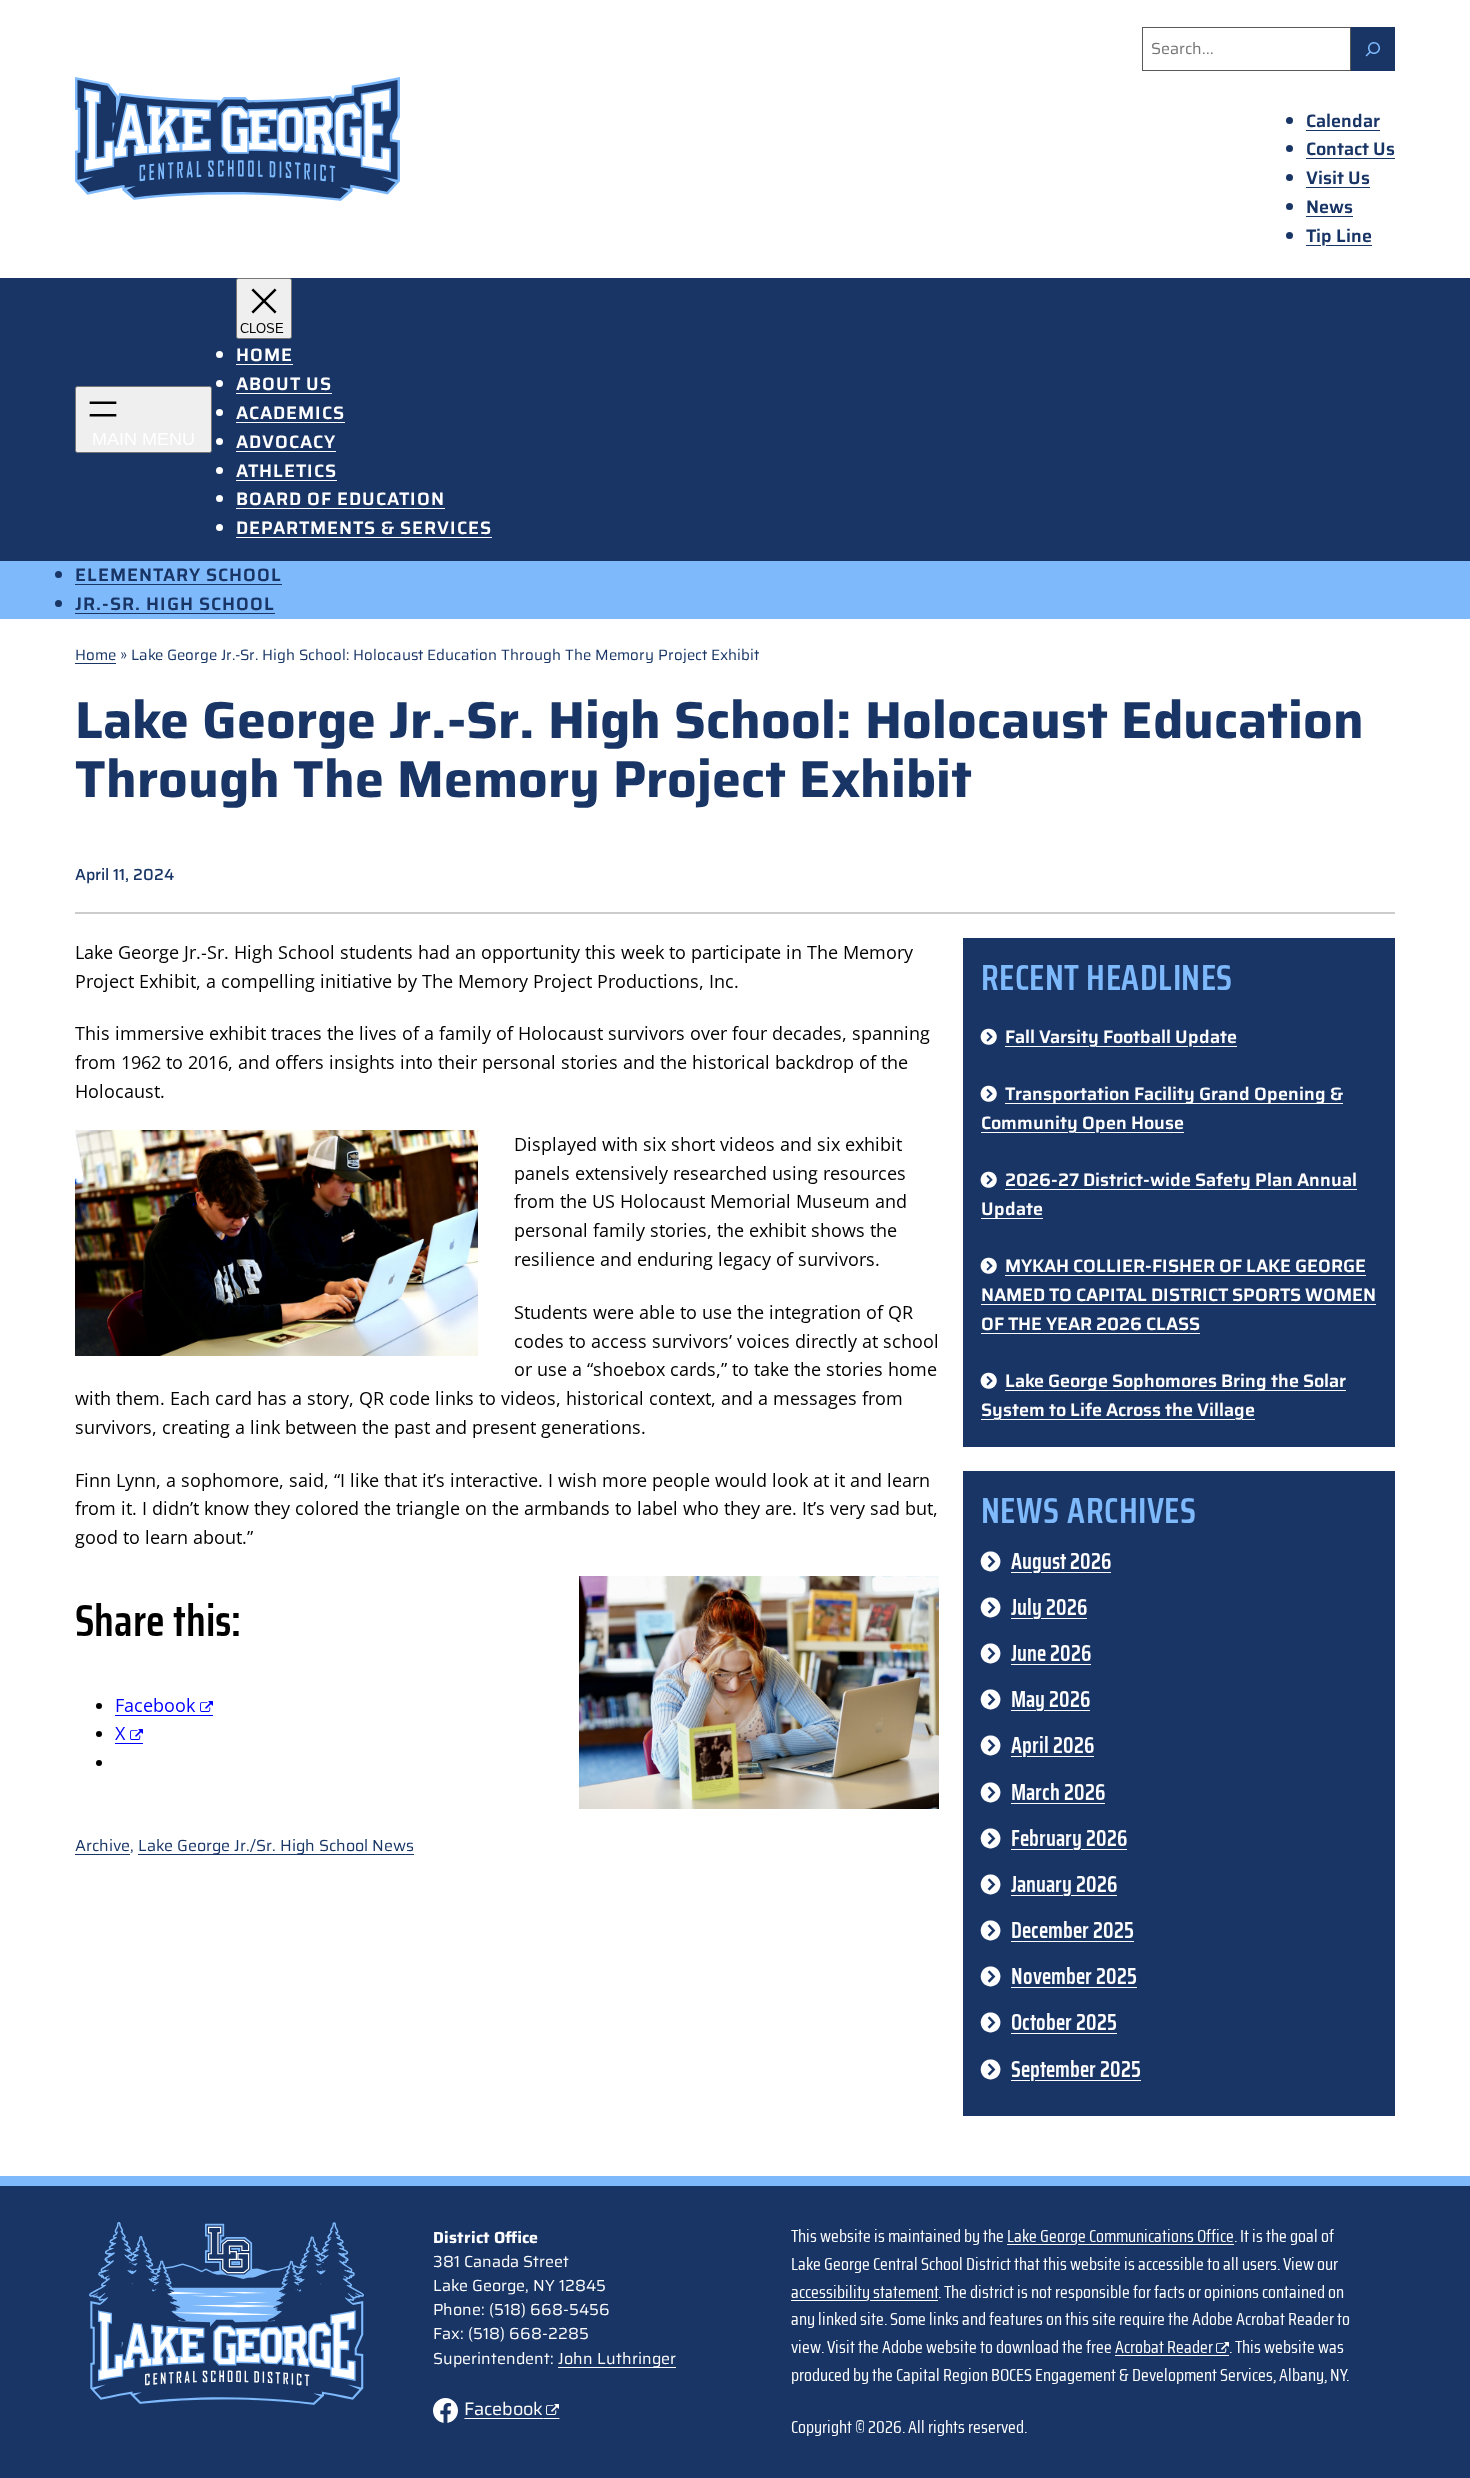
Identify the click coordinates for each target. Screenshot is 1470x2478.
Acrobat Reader (1164, 2347)
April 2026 (1052, 1745)
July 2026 (1049, 1607)
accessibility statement (864, 2292)
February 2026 (1069, 1838)
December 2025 (1072, 1930)
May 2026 (1050, 1699)
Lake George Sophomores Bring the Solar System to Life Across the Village (1163, 1395)
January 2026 (1064, 1884)
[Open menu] (143, 419)
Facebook (503, 2409)
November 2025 (1074, 1976)
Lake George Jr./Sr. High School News (276, 1845)
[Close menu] (264, 308)
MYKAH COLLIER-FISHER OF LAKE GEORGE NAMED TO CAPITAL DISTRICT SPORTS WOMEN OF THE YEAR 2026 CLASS (1178, 1295)
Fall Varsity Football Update (1121, 1037)
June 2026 (1051, 1653)
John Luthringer (617, 2358)
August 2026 (1061, 1561)
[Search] (1373, 49)
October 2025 (1064, 2022)
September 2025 (1076, 2069)
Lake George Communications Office (1120, 2236)
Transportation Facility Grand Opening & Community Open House (1162, 1108)
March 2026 (1058, 1792)
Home (95, 655)
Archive (102, 1845)
